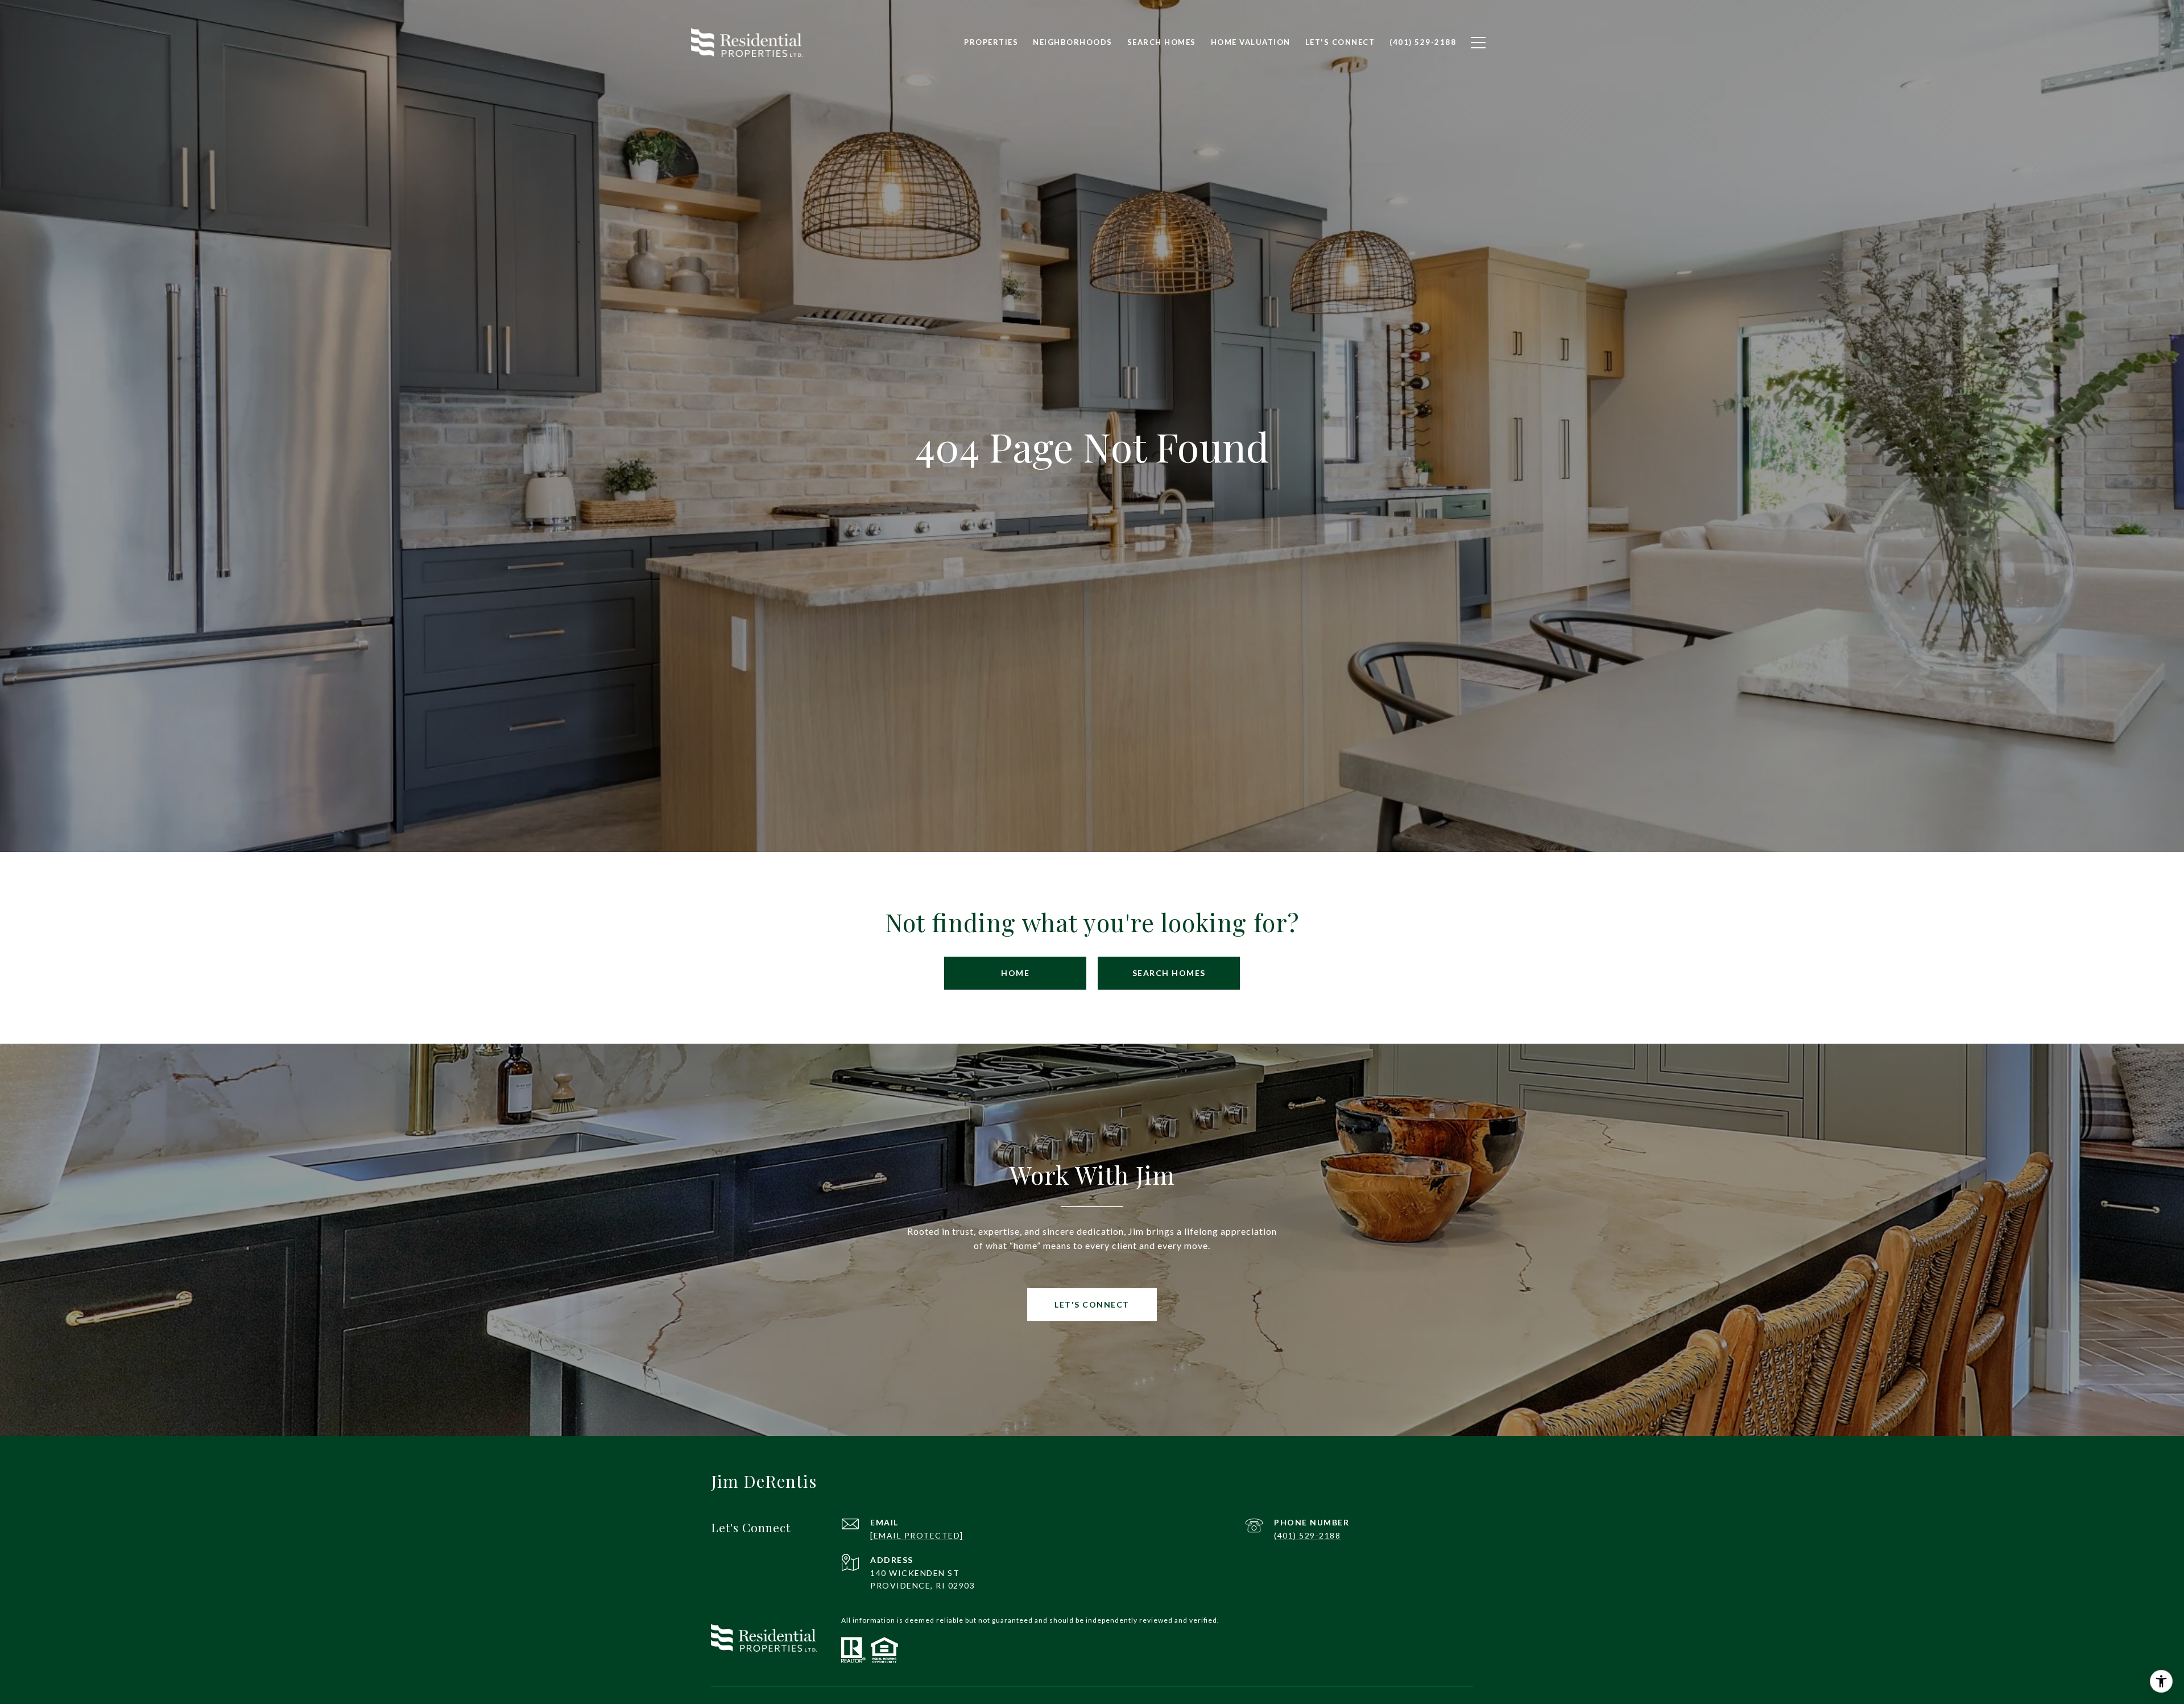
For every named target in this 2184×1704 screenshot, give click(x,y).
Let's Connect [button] (1092, 1304)
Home (1015, 973)
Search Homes (1169, 973)
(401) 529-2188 (1307, 1535)
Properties (991, 42)
